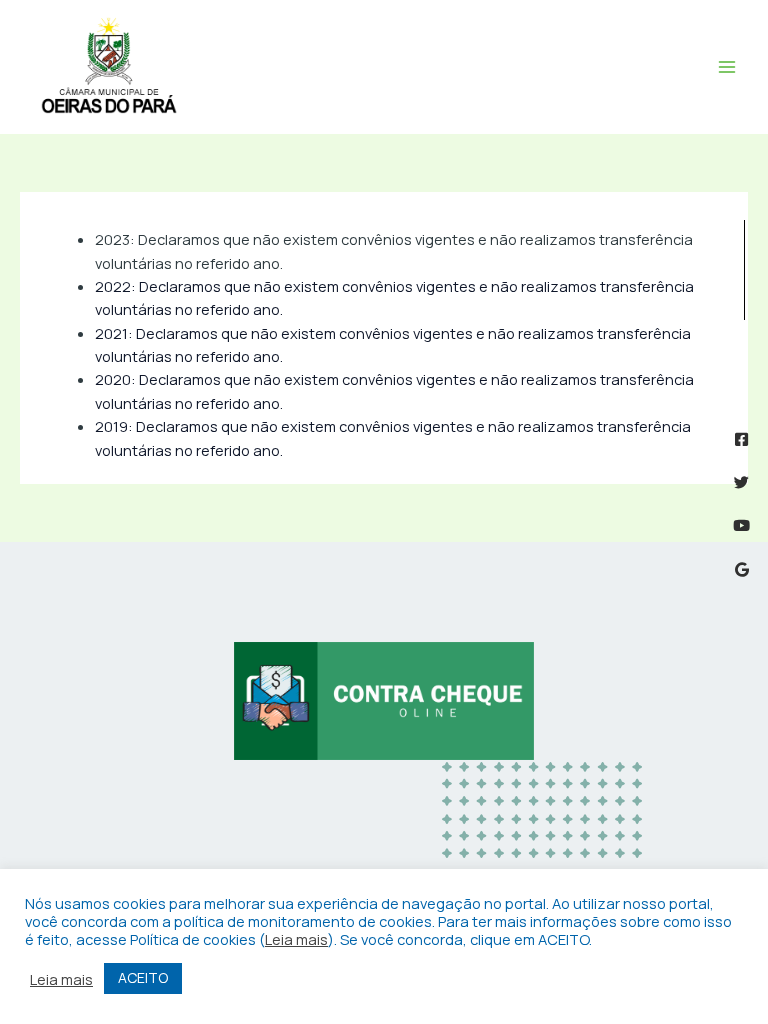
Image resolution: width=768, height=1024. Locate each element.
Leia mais (296, 939)
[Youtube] (741, 525)
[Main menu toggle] (727, 67)
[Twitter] (741, 482)
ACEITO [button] (143, 977)
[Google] (741, 569)
